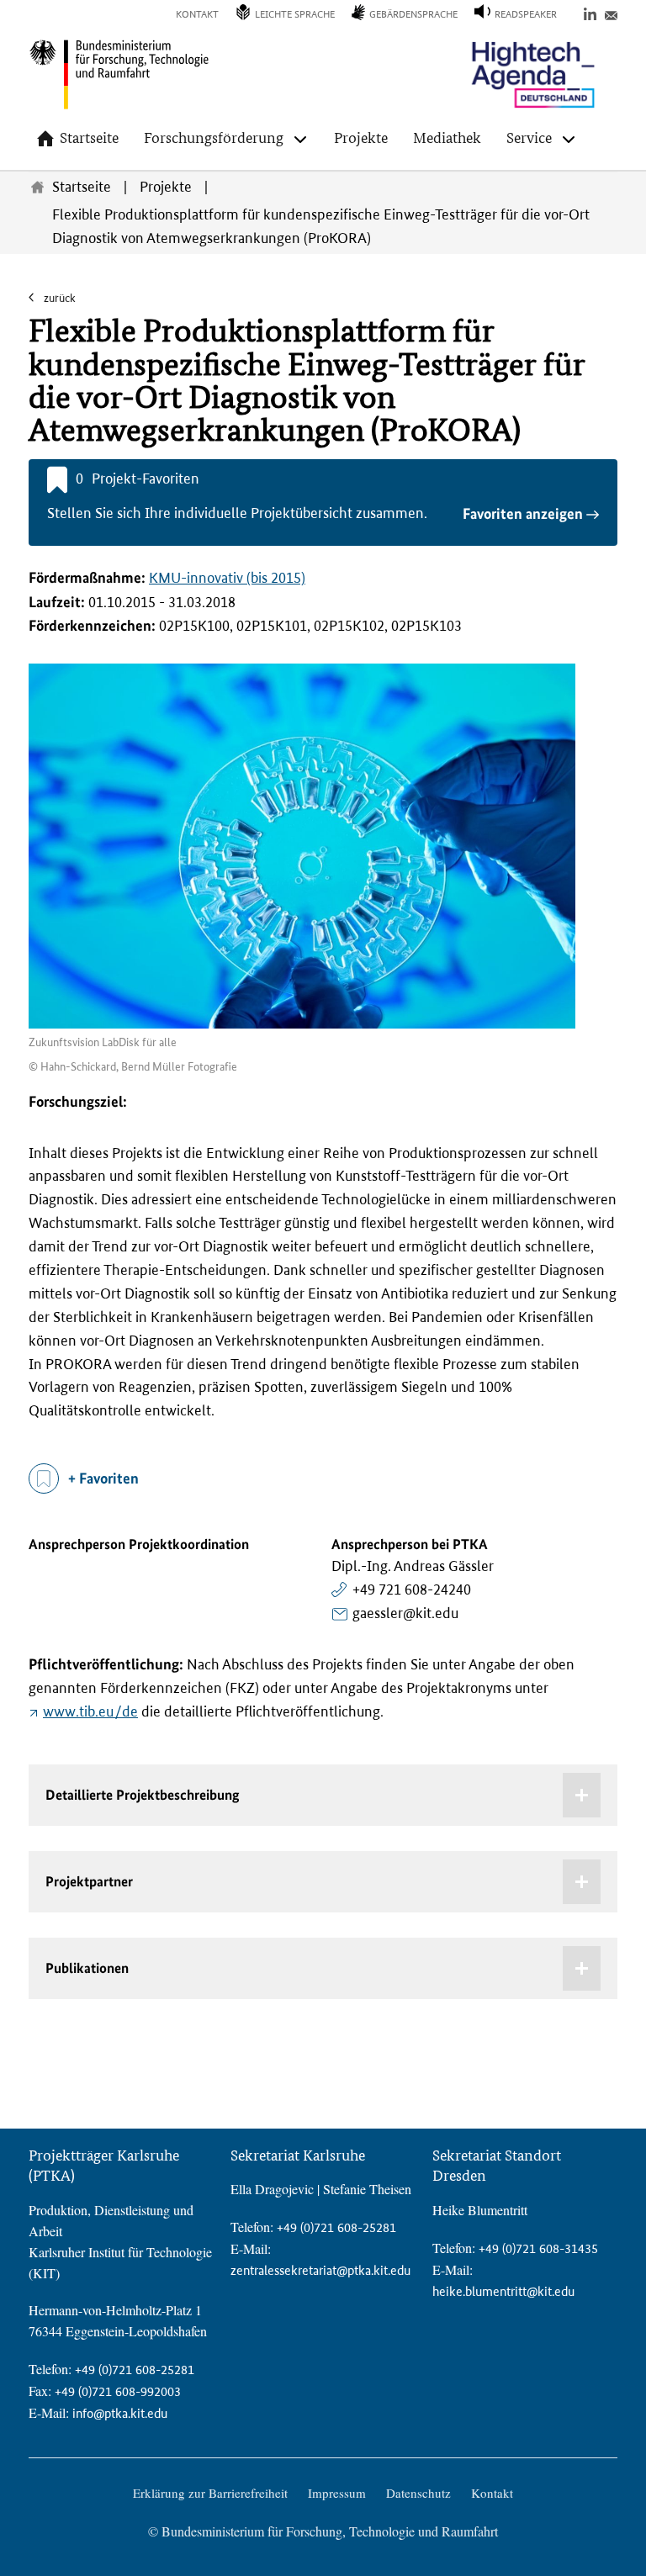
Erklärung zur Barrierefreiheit (210, 2493)
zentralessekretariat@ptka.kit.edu (320, 2270)
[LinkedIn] (590, 13)
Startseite (89, 138)
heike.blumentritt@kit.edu (503, 2291)
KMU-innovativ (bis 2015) (227, 578)
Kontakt (197, 14)
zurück (58, 298)
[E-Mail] (611, 13)
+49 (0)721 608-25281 (135, 2370)
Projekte (361, 138)
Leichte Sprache (295, 14)
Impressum (337, 2493)
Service (529, 138)
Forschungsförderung (214, 138)
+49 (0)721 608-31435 (538, 2248)
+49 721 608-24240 (412, 1590)
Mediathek (447, 138)
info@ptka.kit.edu (120, 2413)
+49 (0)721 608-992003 (118, 2391)
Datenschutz (418, 2493)
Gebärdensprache (413, 14)
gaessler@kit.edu (405, 1613)
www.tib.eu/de (90, 1711)
